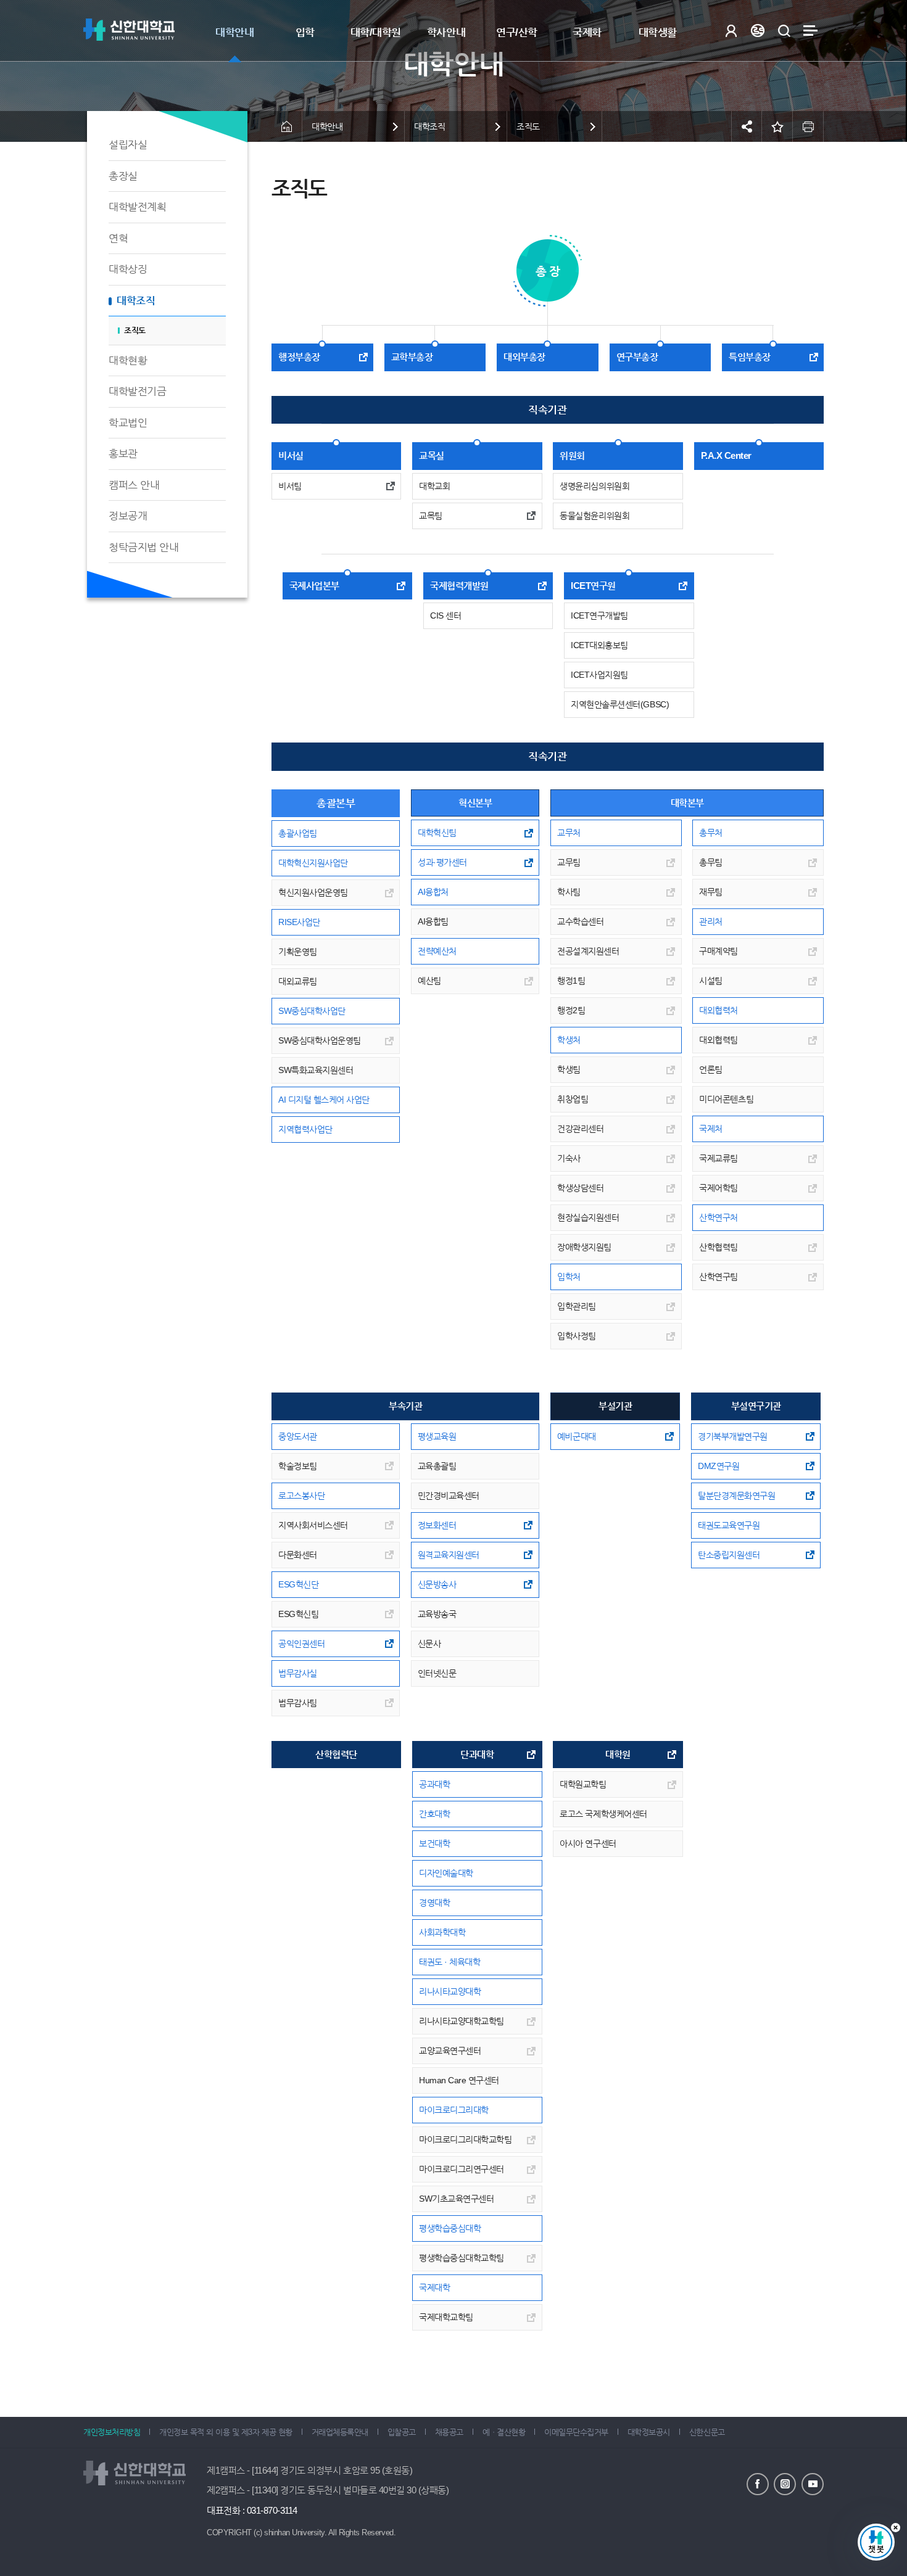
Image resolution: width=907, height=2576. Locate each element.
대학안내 (234, 32)
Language (757, 31)
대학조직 (136, 301)
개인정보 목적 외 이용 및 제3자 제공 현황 (226, 2432)
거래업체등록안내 (340, 2432)
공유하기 (747, 126)
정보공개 (128, 516)
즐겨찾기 (777, 126)
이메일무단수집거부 (576, 2432)
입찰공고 (402, 2432)
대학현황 (128, 360)
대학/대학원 (376, 32)
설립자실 (128, 145)
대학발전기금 (137, 391)
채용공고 (449, 2432)
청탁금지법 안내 (143, 547)
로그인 (731, 31)
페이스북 (758, 2484)
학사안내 (446, 32)
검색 (784, 31)
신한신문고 (707, 2432)
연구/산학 (517, 32)
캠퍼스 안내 (134, 485)
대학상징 (128, 269)
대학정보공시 (649, 2432)
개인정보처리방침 (112, 2432)
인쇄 (808, 126)
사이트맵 (810, 31)
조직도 (135, 330)
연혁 (118, 238)
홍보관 (123, 454)
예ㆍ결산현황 (504, 2432)
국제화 (587, 32)
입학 (305, 32)
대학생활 (658, 32)
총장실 (123, 176)
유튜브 (813, 2484)
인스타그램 (785, 2484)
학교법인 (128, 423)
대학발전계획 (137, 207)
